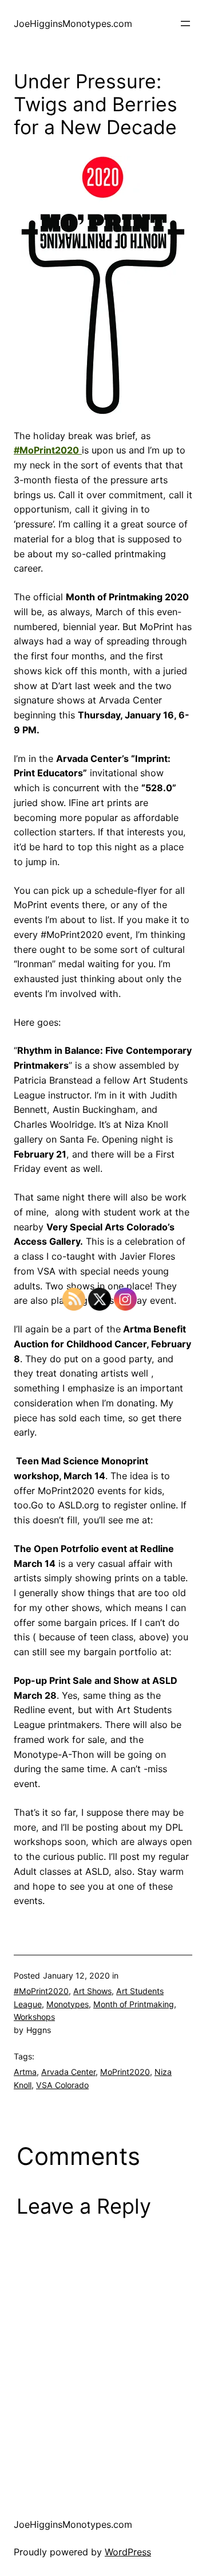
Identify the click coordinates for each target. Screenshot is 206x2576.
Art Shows (92, 1991)
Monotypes (68, 2004)
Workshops (34, 2017)
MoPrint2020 (125, 2072)
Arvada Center (68, 2072)
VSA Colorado (62, 2085)
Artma (25, 2072)
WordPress (128, 2552)
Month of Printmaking (134, 2004)
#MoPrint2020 (41, 1991)
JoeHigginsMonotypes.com (73, 24)
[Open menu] (185, 24)
